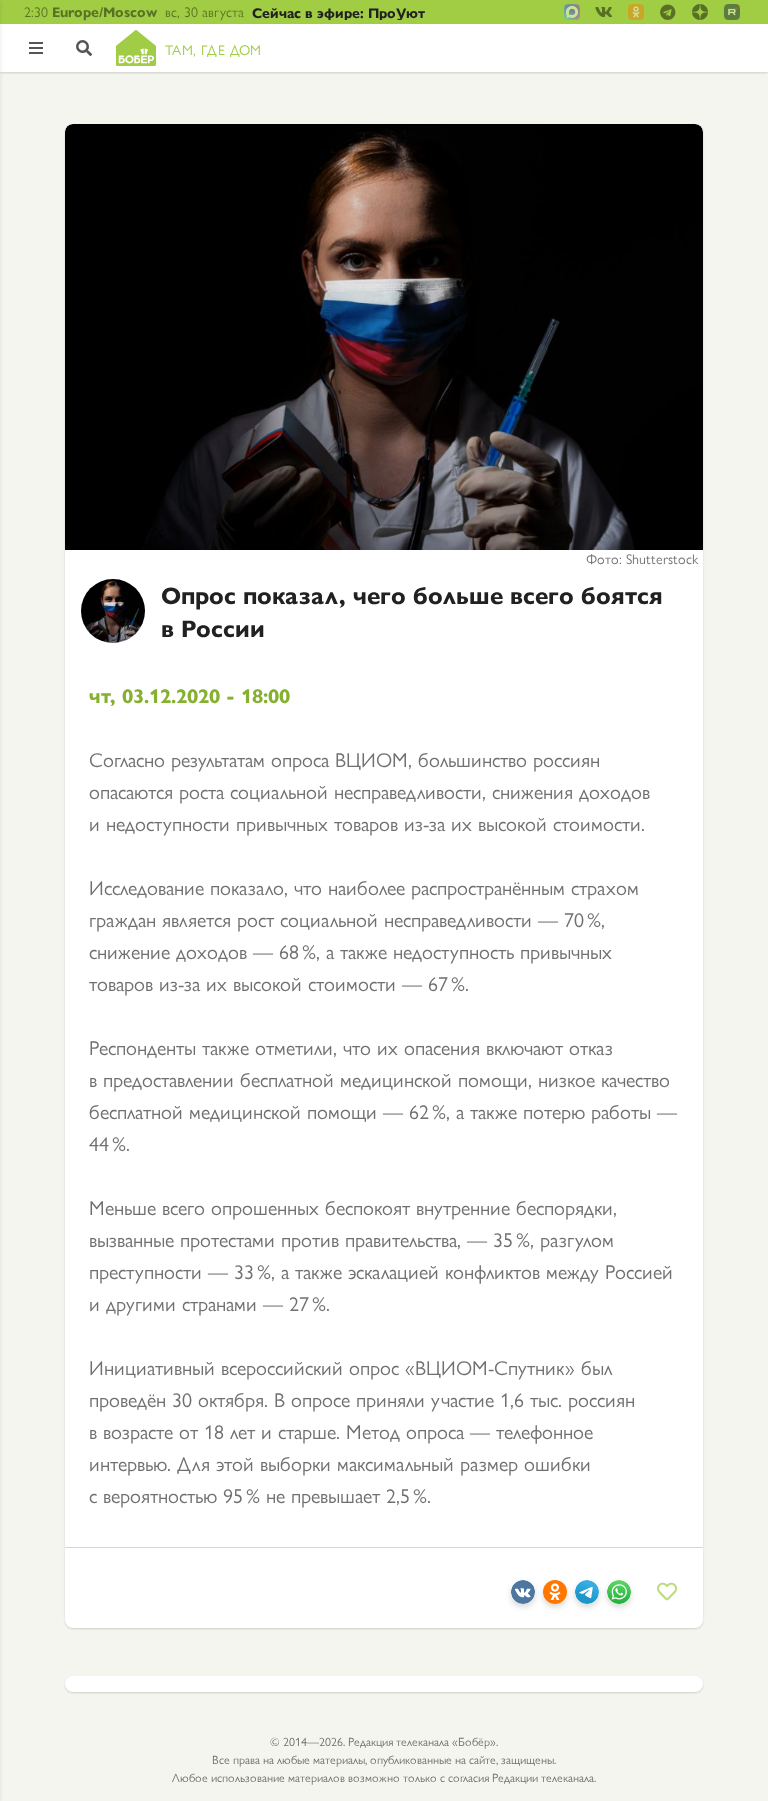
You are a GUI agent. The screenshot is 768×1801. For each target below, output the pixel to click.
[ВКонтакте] (523, 1595)
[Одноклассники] (555, 1595)
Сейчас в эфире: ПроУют (338, 12)
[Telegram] (587, 1595)
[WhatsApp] (619, 1595)
